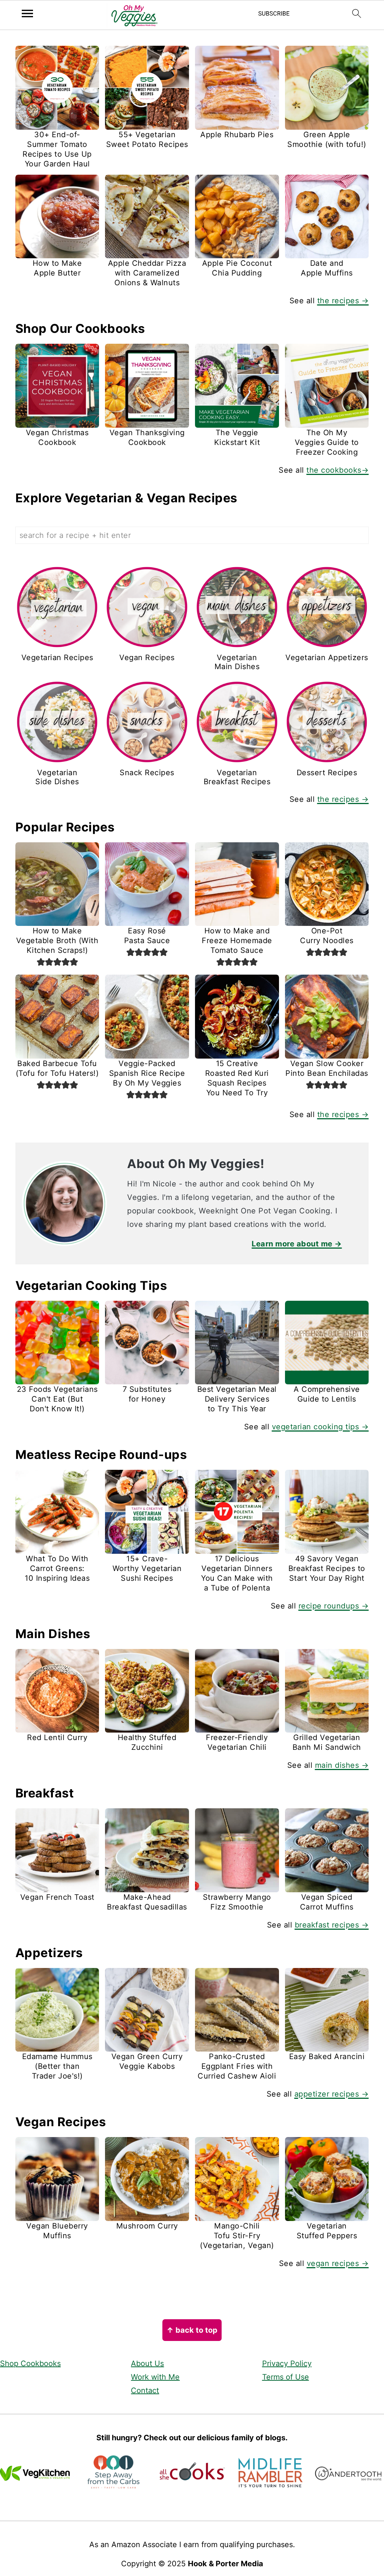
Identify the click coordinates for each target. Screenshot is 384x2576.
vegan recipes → (338, 2263)
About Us (147, 2363)
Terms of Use (286, 2377)
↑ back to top (192, 2330)
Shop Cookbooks (30, 2363)
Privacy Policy (287, 2363)
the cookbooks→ (337, 470)
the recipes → (343, 301)
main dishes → (342, 1765)
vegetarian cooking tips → (320, 1427)
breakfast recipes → (332, 1925)
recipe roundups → (334, 1606)
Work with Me (155, 2377)
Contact (145, 2390)
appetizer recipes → (332, 2094)
